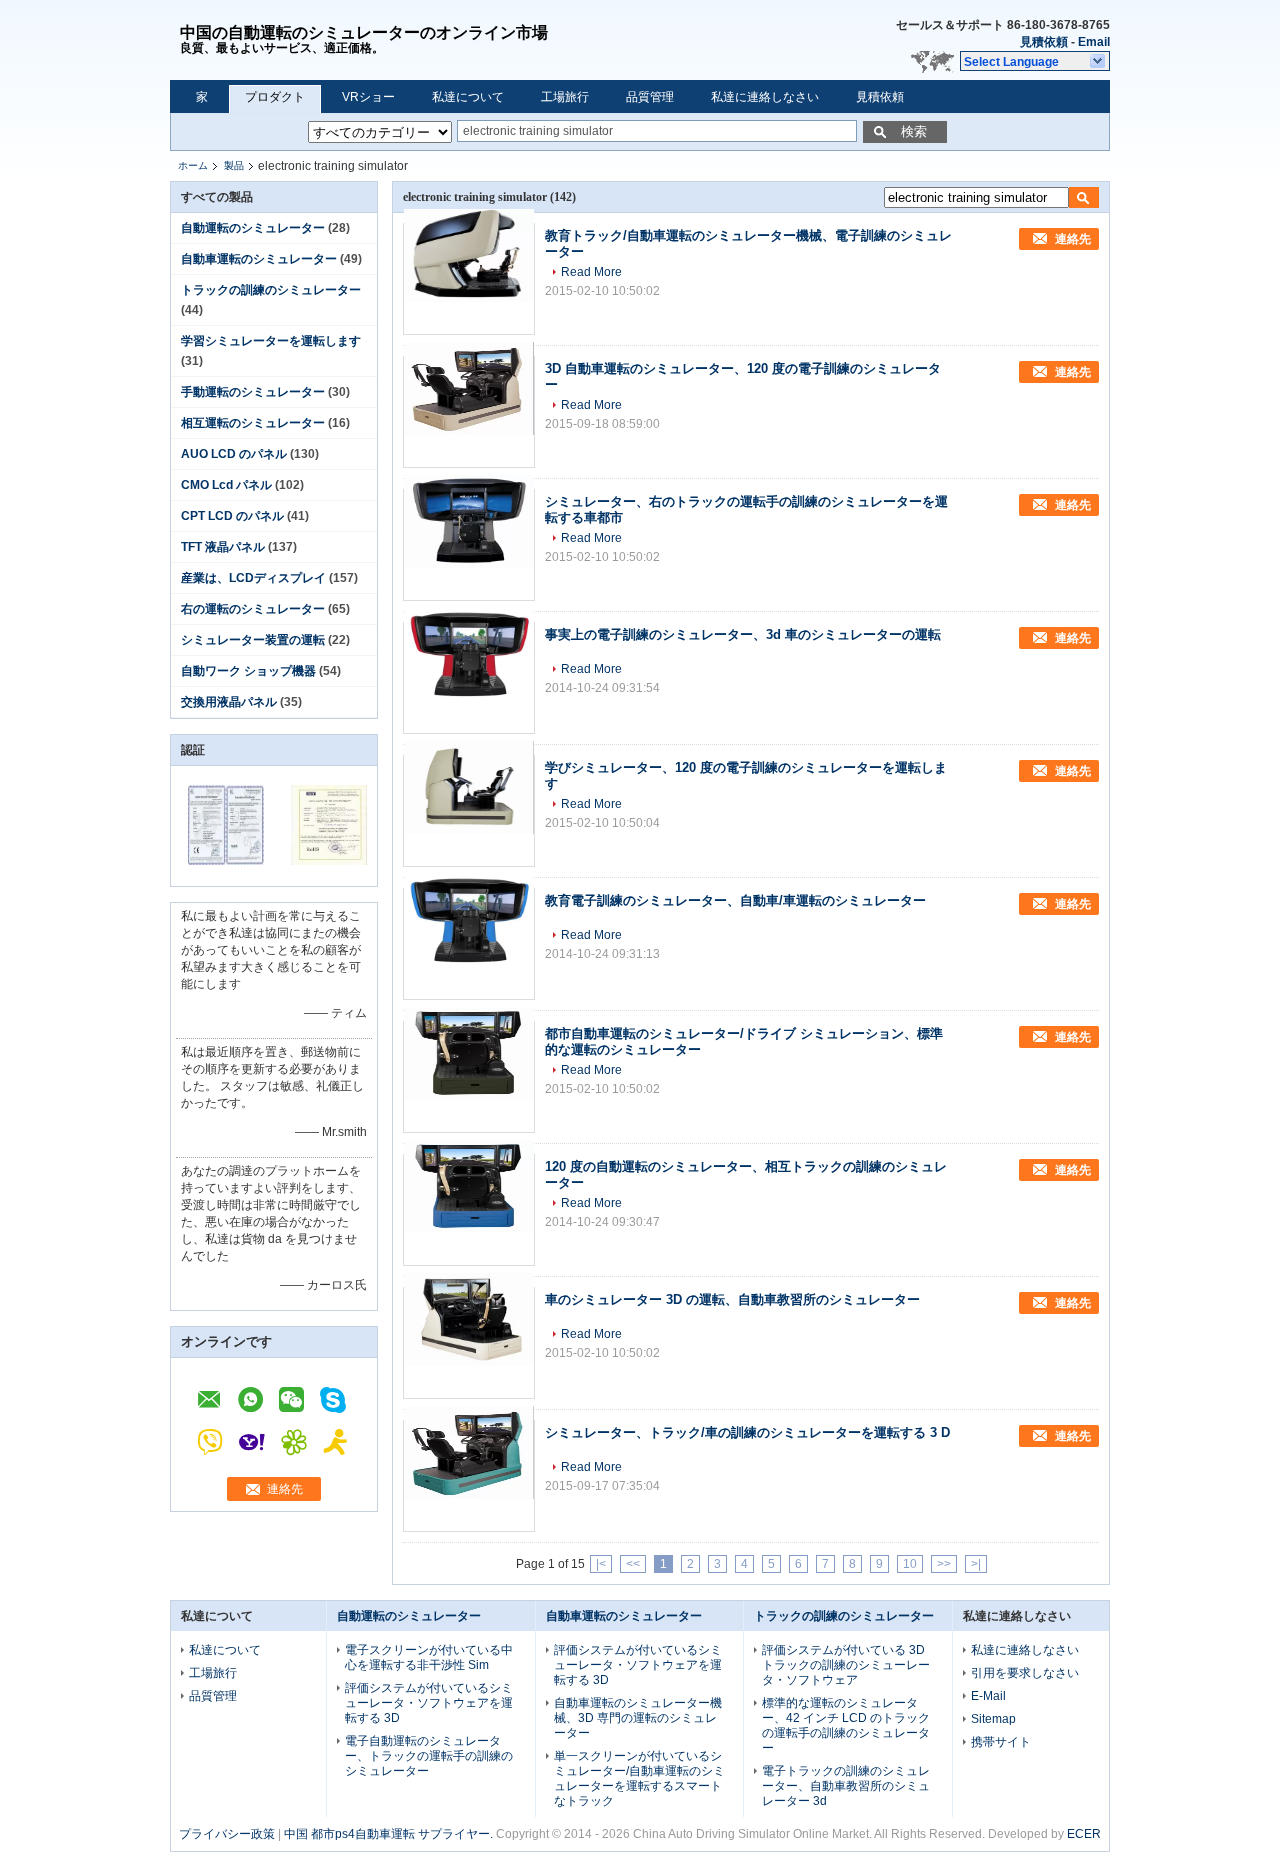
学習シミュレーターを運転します (271, 341)
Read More (591, 272)
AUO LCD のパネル (234, 454)
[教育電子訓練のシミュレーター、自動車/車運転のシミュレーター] (469, 944)
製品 (234, 165)
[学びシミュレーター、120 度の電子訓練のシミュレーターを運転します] (469, 811)
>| (976, 1564)
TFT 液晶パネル (223, 547)
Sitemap (993, 1719)
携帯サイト (1001, 1742)
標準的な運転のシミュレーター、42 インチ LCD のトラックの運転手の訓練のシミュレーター (846, 1725)
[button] (1035, 61)
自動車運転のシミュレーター (259, 259)
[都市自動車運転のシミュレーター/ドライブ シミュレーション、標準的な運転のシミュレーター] (469, 1077)
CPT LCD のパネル (232, 516)
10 (910, 1564)
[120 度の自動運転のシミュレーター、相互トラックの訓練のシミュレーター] (469, 1210)
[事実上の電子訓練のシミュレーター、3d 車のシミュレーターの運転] (469, 678)
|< (601, 1564)
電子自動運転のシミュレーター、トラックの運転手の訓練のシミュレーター (429, 1756)
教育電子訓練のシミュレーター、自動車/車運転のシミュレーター (735, 900)
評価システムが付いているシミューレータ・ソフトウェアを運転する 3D (429, 1703)
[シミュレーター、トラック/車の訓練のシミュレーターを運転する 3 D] (469, 1476)
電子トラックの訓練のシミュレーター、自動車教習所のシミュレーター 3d (846, 1786)
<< (633, 1564)
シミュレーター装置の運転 (253, 640)
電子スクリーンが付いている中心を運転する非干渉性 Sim (429, 1657)
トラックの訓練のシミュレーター (271, 290)
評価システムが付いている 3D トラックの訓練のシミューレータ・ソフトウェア (846, 1665)
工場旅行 (565, 97)
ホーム (193, 165)
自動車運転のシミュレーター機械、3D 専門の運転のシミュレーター (638, 1718)
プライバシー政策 (227, 1834)
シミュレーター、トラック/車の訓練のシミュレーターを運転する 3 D (747, 1432)
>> (944, 1564)
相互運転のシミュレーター (253, 423)
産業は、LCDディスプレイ (253, 578)
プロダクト (275, 97)
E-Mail (988, 1696)
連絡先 (285, 1489)
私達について (468, 97)
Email (1094, 42)
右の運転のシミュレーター (253, 609)
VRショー (368, 97)
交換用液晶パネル (229, 702)
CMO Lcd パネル (226, 485)
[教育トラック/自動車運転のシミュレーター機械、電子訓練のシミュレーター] (469, 279)
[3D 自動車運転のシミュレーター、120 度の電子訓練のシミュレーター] (469, 412)
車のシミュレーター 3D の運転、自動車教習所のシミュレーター (732, 1299)
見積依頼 (1044, 42)
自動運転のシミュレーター (253, 228)
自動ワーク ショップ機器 (248, 671)
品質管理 (650, 97)
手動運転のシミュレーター (253, 392)
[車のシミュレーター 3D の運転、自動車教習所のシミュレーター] (469, 1343)
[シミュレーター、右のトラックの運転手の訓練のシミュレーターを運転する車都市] (469, 545)
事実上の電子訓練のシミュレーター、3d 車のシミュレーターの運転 (743, 634)
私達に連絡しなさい (765, 97)
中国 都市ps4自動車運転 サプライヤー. (390, 1834)
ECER (1084, 1834)
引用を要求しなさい (1025, 1673)
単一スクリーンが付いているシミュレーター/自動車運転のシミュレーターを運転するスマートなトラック (639, 1778)
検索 (914, 131)
